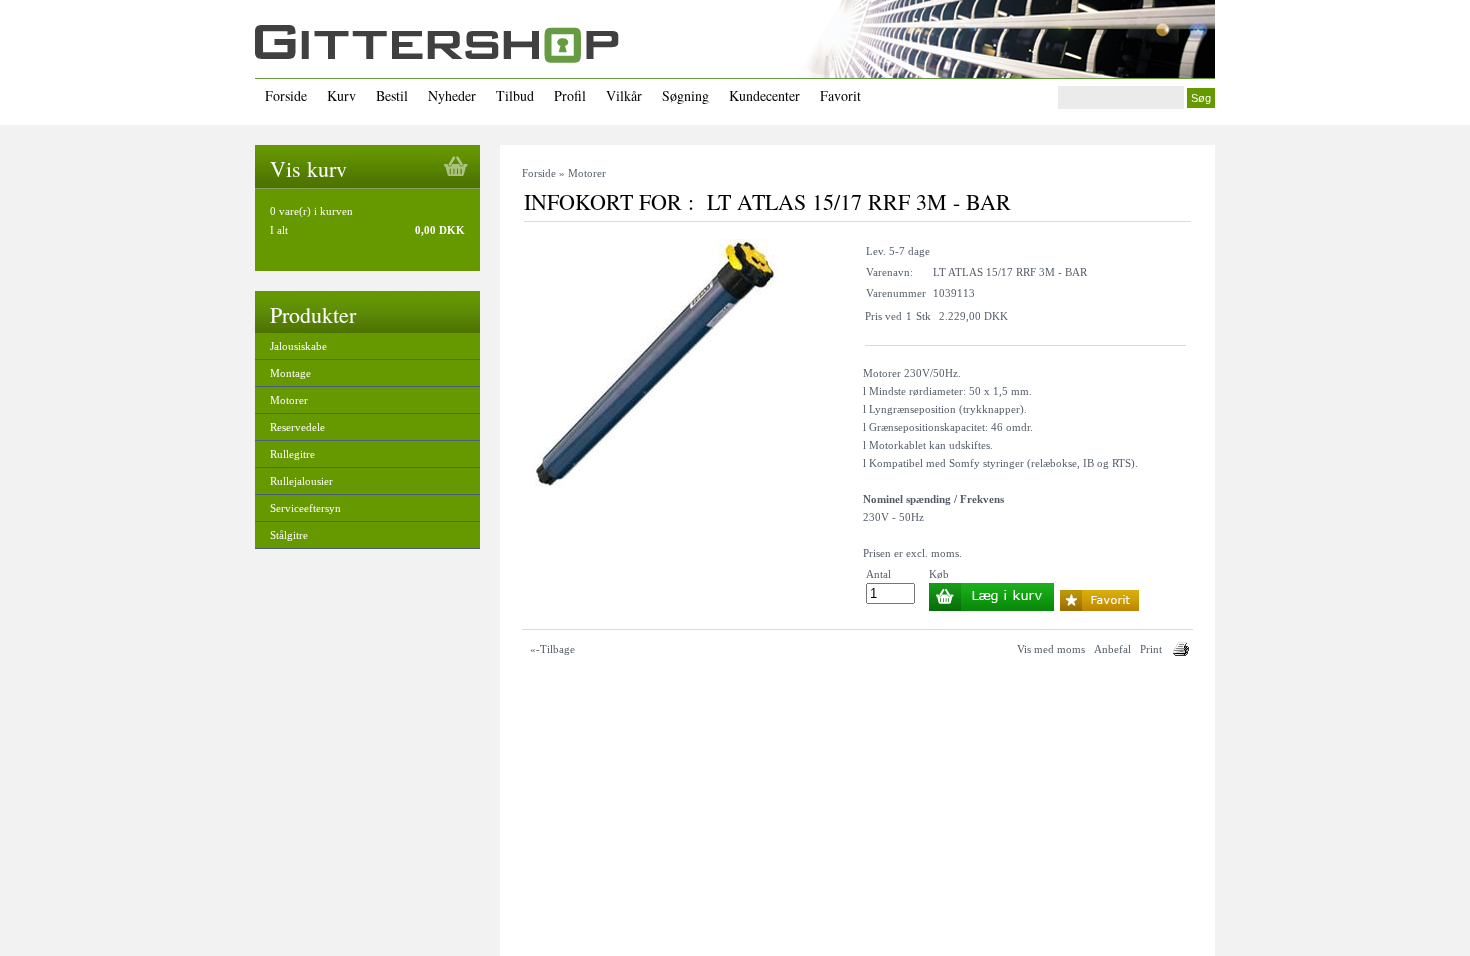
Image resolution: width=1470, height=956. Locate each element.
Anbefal (1112, 649)
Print (1151, 649)
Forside (286, 95)
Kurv (341, 95)
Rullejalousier (301, 481)
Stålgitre (289, 535)
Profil (570, 95)
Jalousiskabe (298, 346)
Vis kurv (308, 168)
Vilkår (624, 95)
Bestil (392, 95)
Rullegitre (292, 454)
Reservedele (297, 427)
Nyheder (452, 95)
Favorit (840, 95)
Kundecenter (764, 95)
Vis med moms (1051, 649)
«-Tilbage (552, 649)
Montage (290, 373)
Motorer (289, 400)
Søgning (685, 95)
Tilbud (515, 95)
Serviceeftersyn (305, 508)
